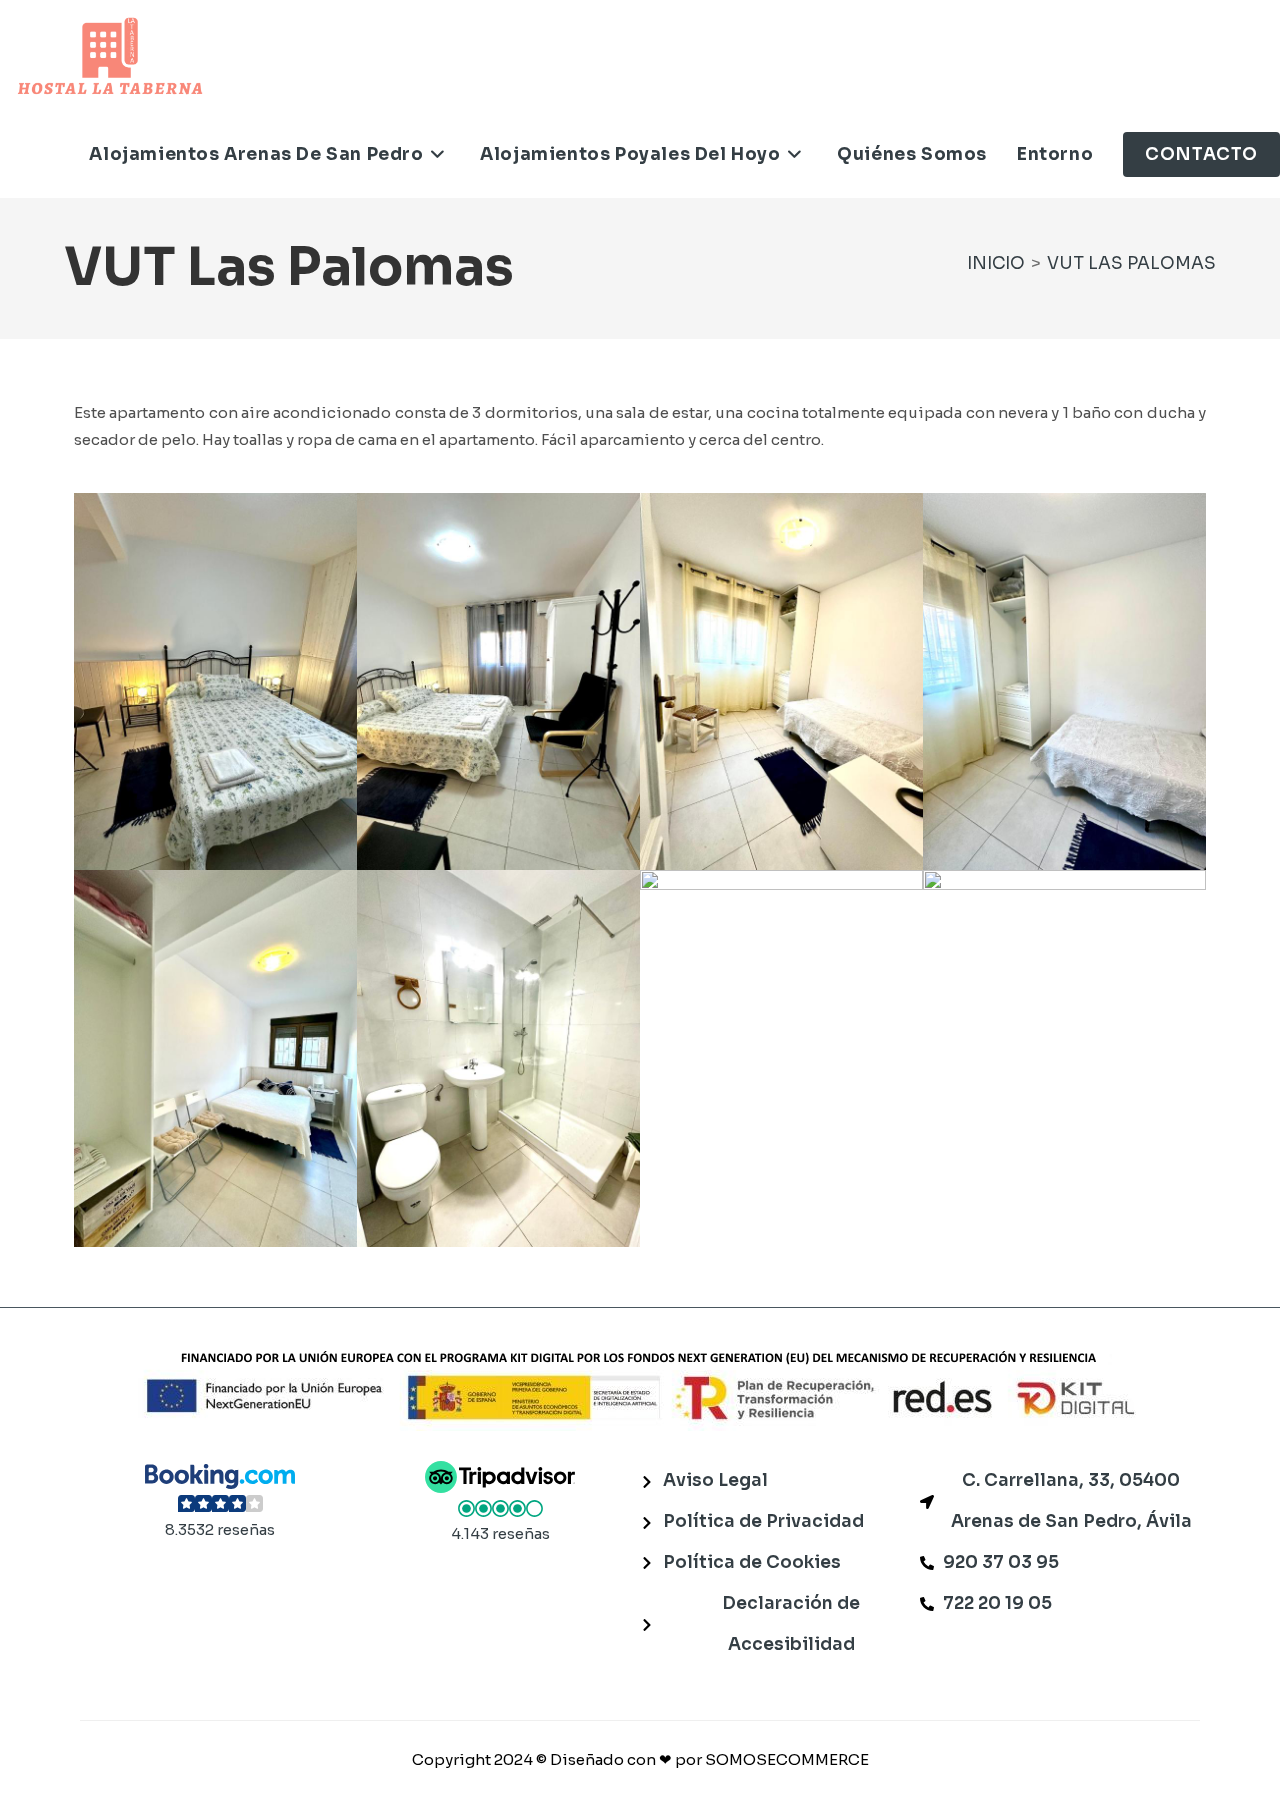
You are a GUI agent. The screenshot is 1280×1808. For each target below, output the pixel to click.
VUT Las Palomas (1131, 263)
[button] (220, 1501)
